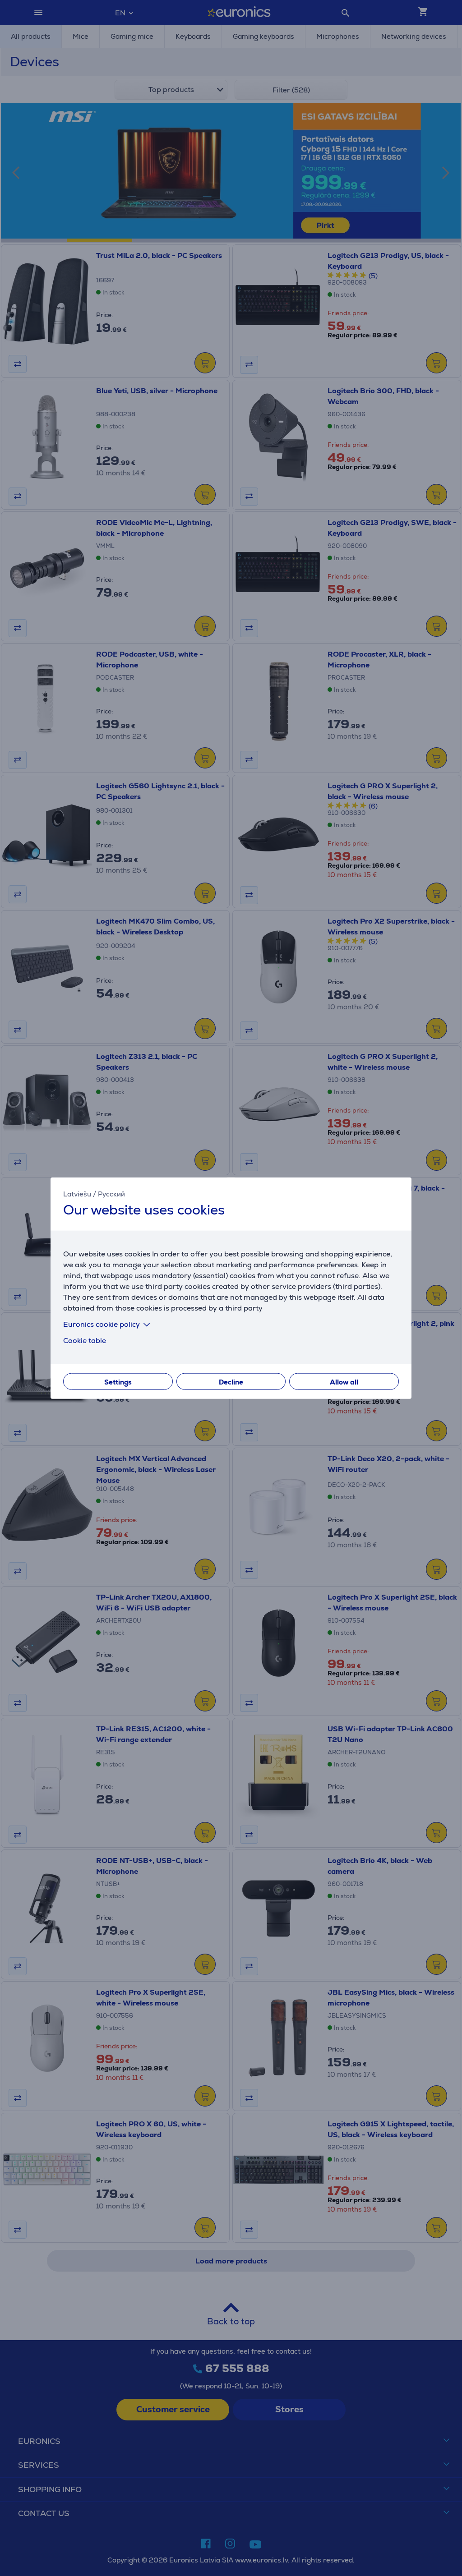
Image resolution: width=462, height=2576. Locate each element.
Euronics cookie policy (102, 1324)
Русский (111, 1194)
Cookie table (85, 1340)
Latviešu (77, 1194)
